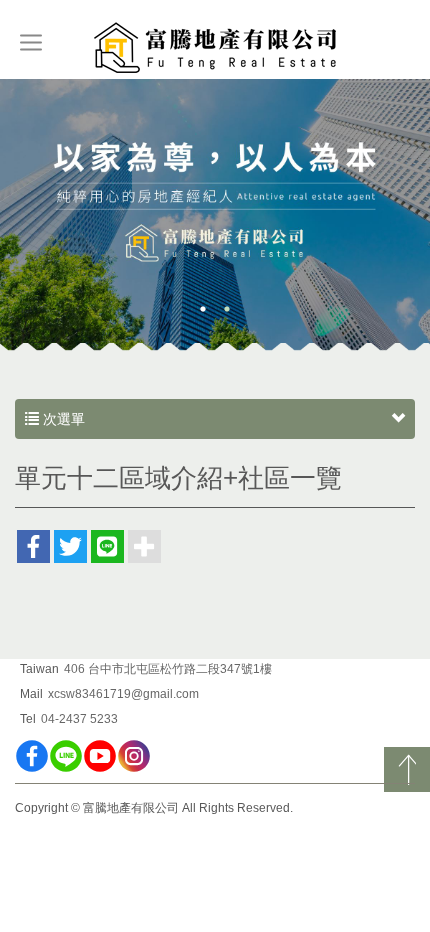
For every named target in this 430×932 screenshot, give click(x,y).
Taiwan (39, 669)
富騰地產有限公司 (215, 49)
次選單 (62, 419)
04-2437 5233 (79, 719)
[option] (215, 215)
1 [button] (203, 309)
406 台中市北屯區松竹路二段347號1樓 (168, 669)
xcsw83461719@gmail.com (123, 694)
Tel (28, 719)
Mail (31, 694)
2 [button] (227, 309)
